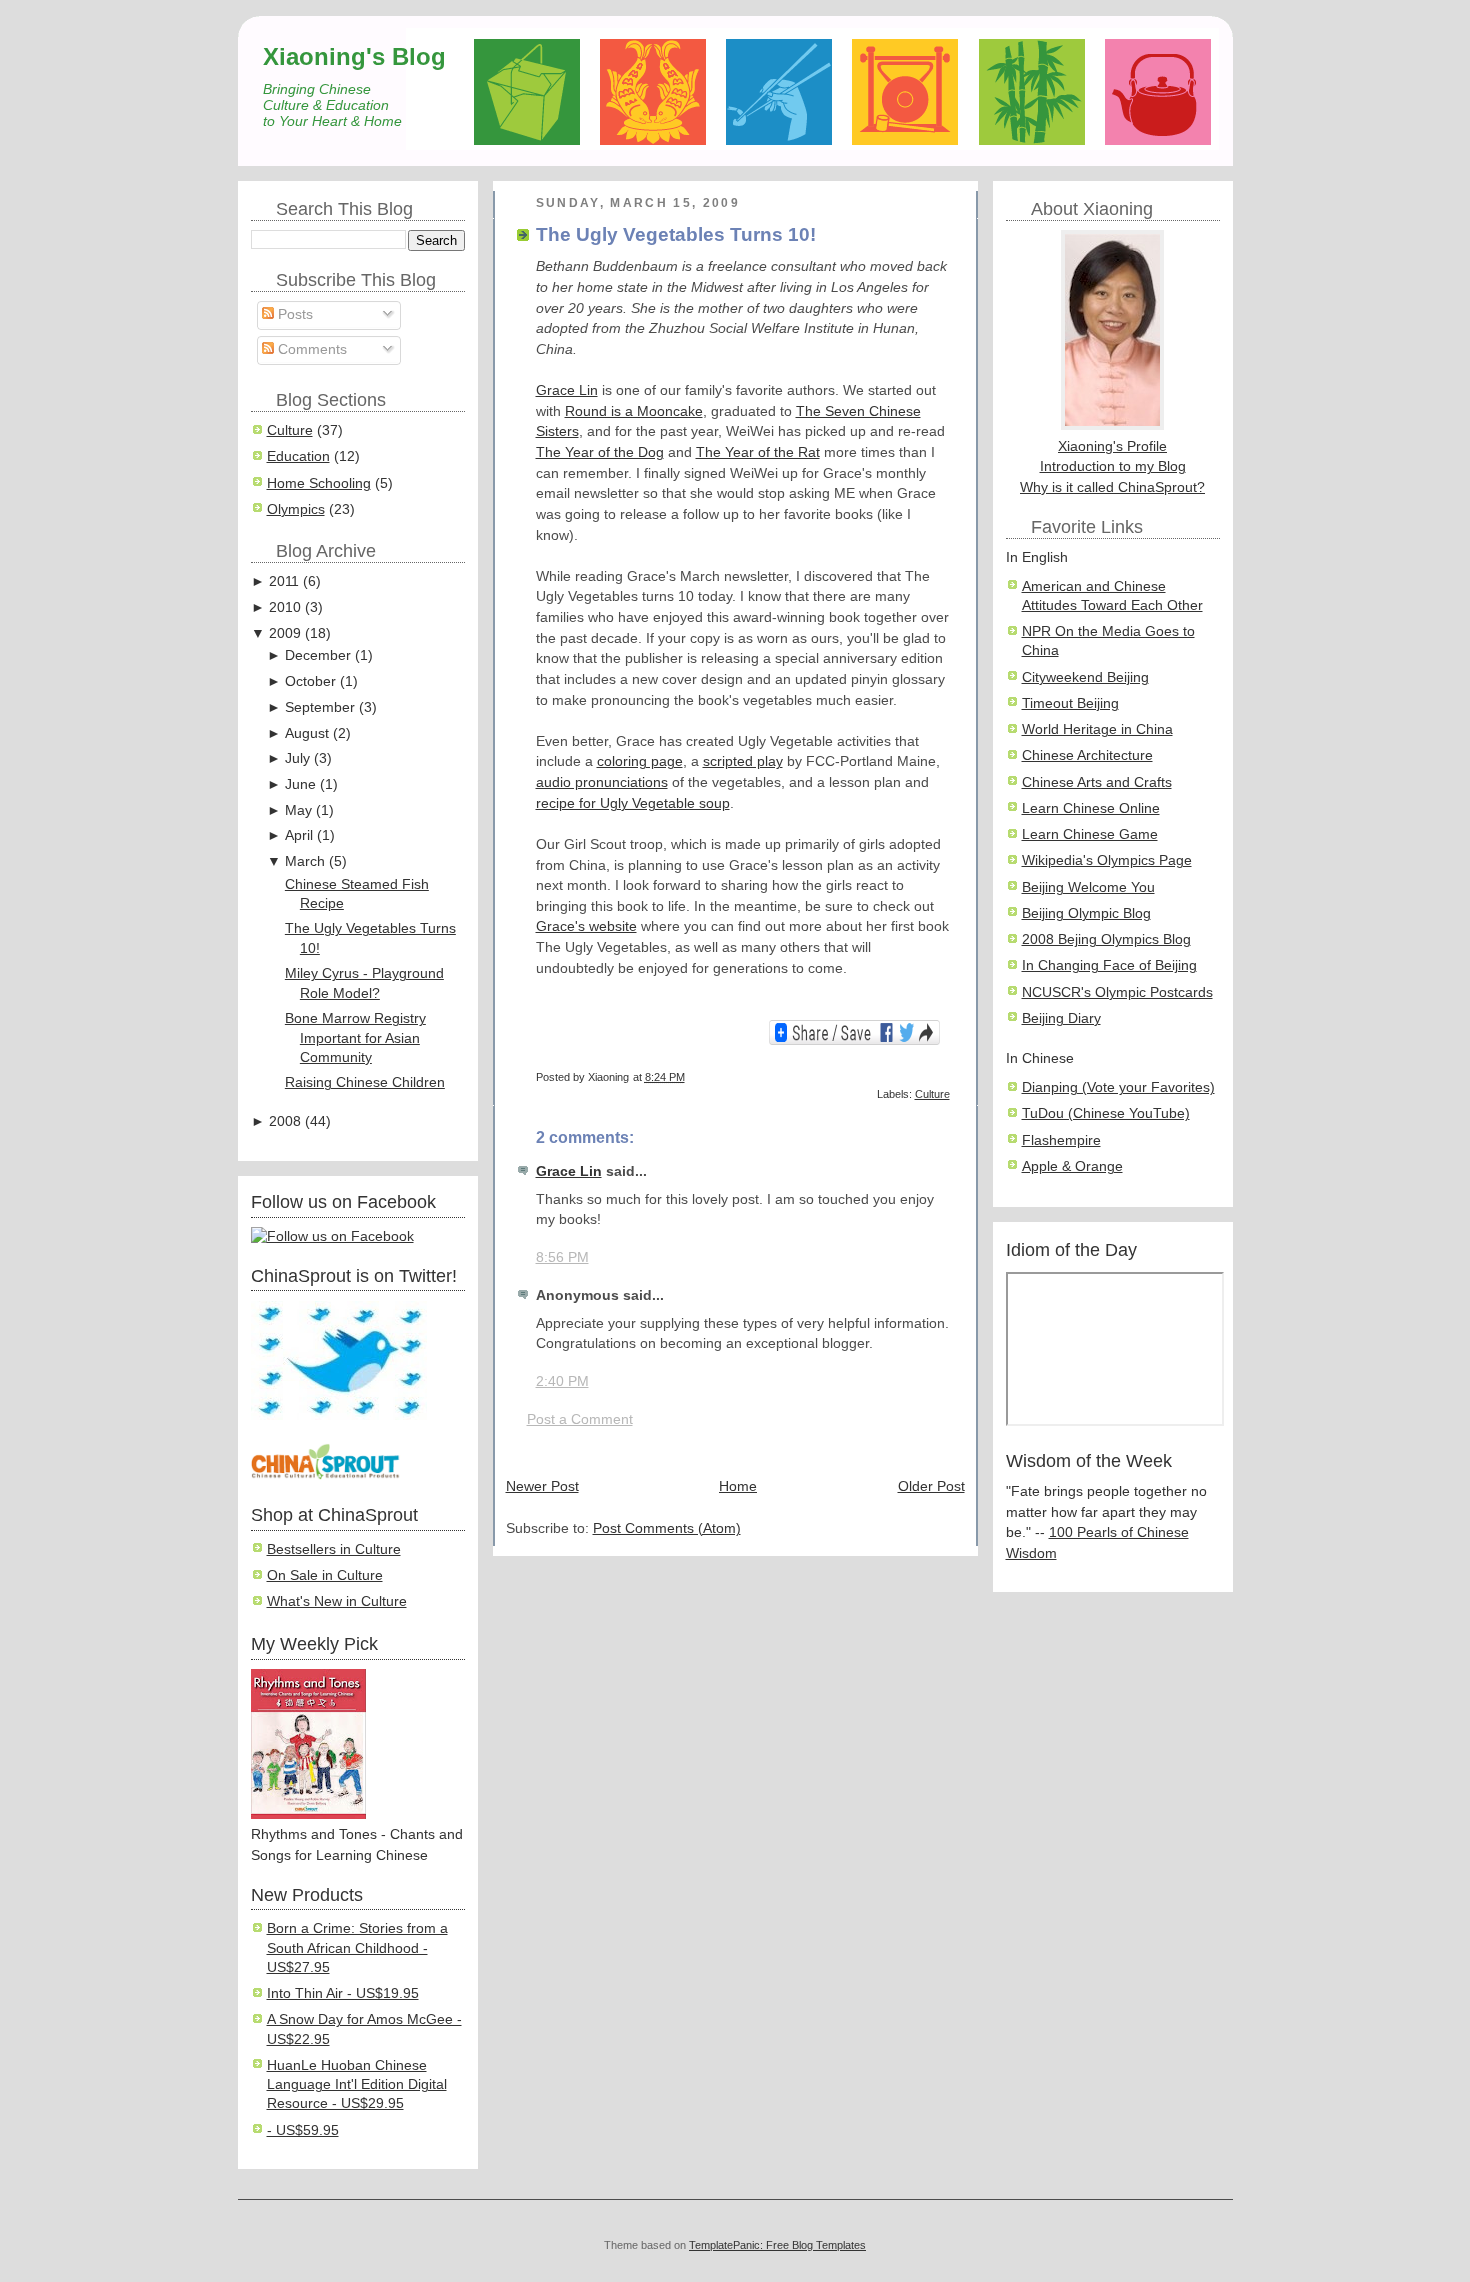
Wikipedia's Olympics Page (1107, 860)
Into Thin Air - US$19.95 (343, 1993)
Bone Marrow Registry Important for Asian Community (355, 1038)
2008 (285, 1121)
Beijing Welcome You (1088, 887)
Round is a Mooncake (634, 411)
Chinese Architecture (1087, 755)
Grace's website (586, 926)
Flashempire (1061, 1140)
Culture (290, 430)
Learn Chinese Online (1091, 808)
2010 (285, 607)
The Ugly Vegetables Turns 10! (676, 234)
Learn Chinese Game (1090, 834)
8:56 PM (562, 1257)
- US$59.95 (303, 2130)
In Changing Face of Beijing (1109, 965)
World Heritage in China (1097, 729)
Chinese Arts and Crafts (1097, 782)
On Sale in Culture (325, 1575)
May (298, 810)
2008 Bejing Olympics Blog (1106, 939)
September (320, 707)
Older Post (931, 1486)
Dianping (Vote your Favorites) (1118, 1087)
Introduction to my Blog (1113, 466)
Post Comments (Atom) (667, 1528)
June (300, 784)
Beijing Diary (1061, 1018)
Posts (293, 314)
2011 (284, 581)
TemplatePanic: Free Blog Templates (777, 2245)
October (310, 681)
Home (738, 1486)
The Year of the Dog (600, 452)
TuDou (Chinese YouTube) (1106, 1113)
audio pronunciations (602, 782)
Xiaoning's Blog (354, 56)
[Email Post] (948, 1077)
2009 (285, 633)
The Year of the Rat (758, 452)
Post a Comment (580, 1419)
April (299, 835)
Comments (310, 349)
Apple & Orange (1072, 1166)
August (307, 733)
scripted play (743, 761)
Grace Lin (567, 390)
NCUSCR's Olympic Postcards (1117, 992)
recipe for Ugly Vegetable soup (633, 803)
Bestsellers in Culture (334, 1549)
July (297, 758)
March (305, 861)
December (318, 655)
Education (298, 456)
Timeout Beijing (1070, 703)
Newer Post (542, 1486)
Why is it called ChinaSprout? (1112, 487)
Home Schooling (319, 483)
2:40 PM (562, 1381)
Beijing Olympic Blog (1086, 913)
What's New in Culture (337, 1601)
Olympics (296, 509)
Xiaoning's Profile (1112, 446)
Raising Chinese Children (365, 1082)
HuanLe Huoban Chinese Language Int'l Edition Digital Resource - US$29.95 (357, 2085)
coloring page (640, 761)
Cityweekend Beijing (1085, 677)
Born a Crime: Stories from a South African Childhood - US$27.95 (357, 1948)
